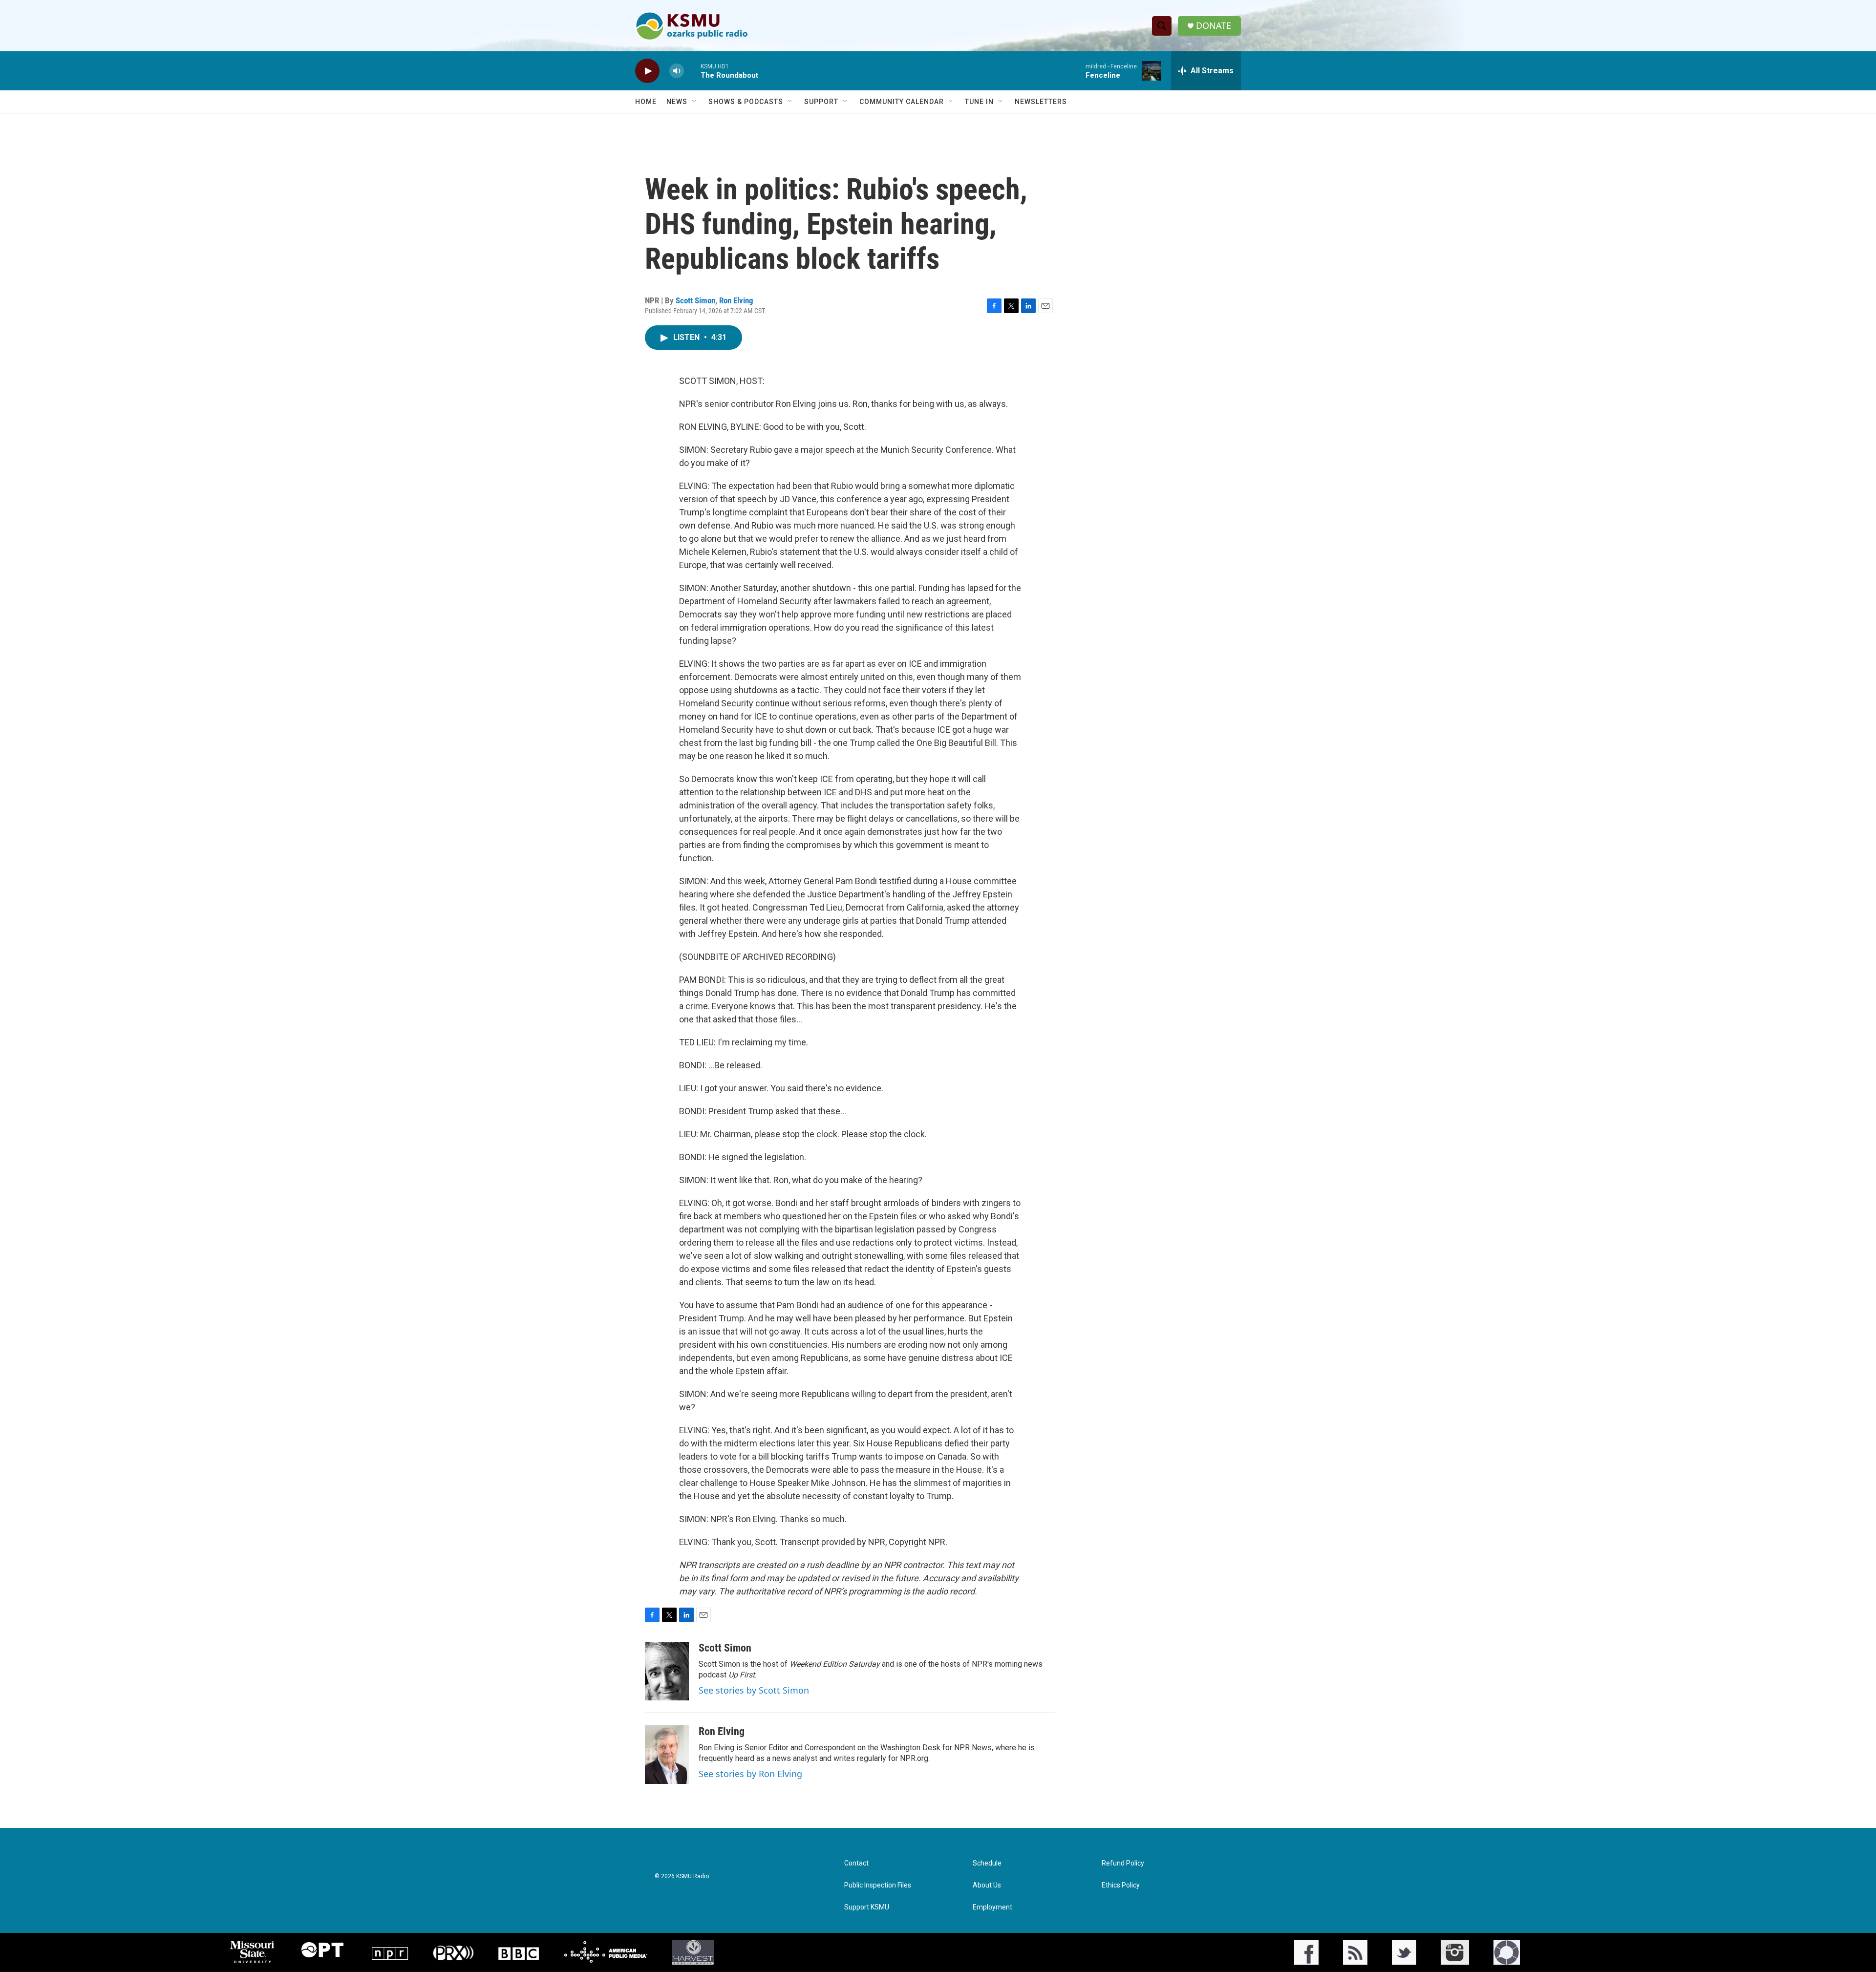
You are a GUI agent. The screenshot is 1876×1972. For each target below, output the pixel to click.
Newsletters (1041, 102)
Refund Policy (1123, 1863)
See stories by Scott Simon (754, 1690)
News (677, 102)
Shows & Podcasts (746, 102)
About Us (987, 1885)
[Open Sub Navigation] (695, 102)
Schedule (987, 1863)
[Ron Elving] (667, 1755)
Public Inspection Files (878, 1885)
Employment (992, 1907)
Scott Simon (695, 300)
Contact (856, 1863)
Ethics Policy (1121, 1885)
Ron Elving (736, 300)
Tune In (979, 102)
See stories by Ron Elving (750, 1774)
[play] (647, 71)
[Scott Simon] (667, 1671)
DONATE (1214, 26)
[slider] (692, 71)
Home (646, 102)
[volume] (677, 71)
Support (821, 102)
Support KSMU (867, 1907)
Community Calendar (902, 102)
